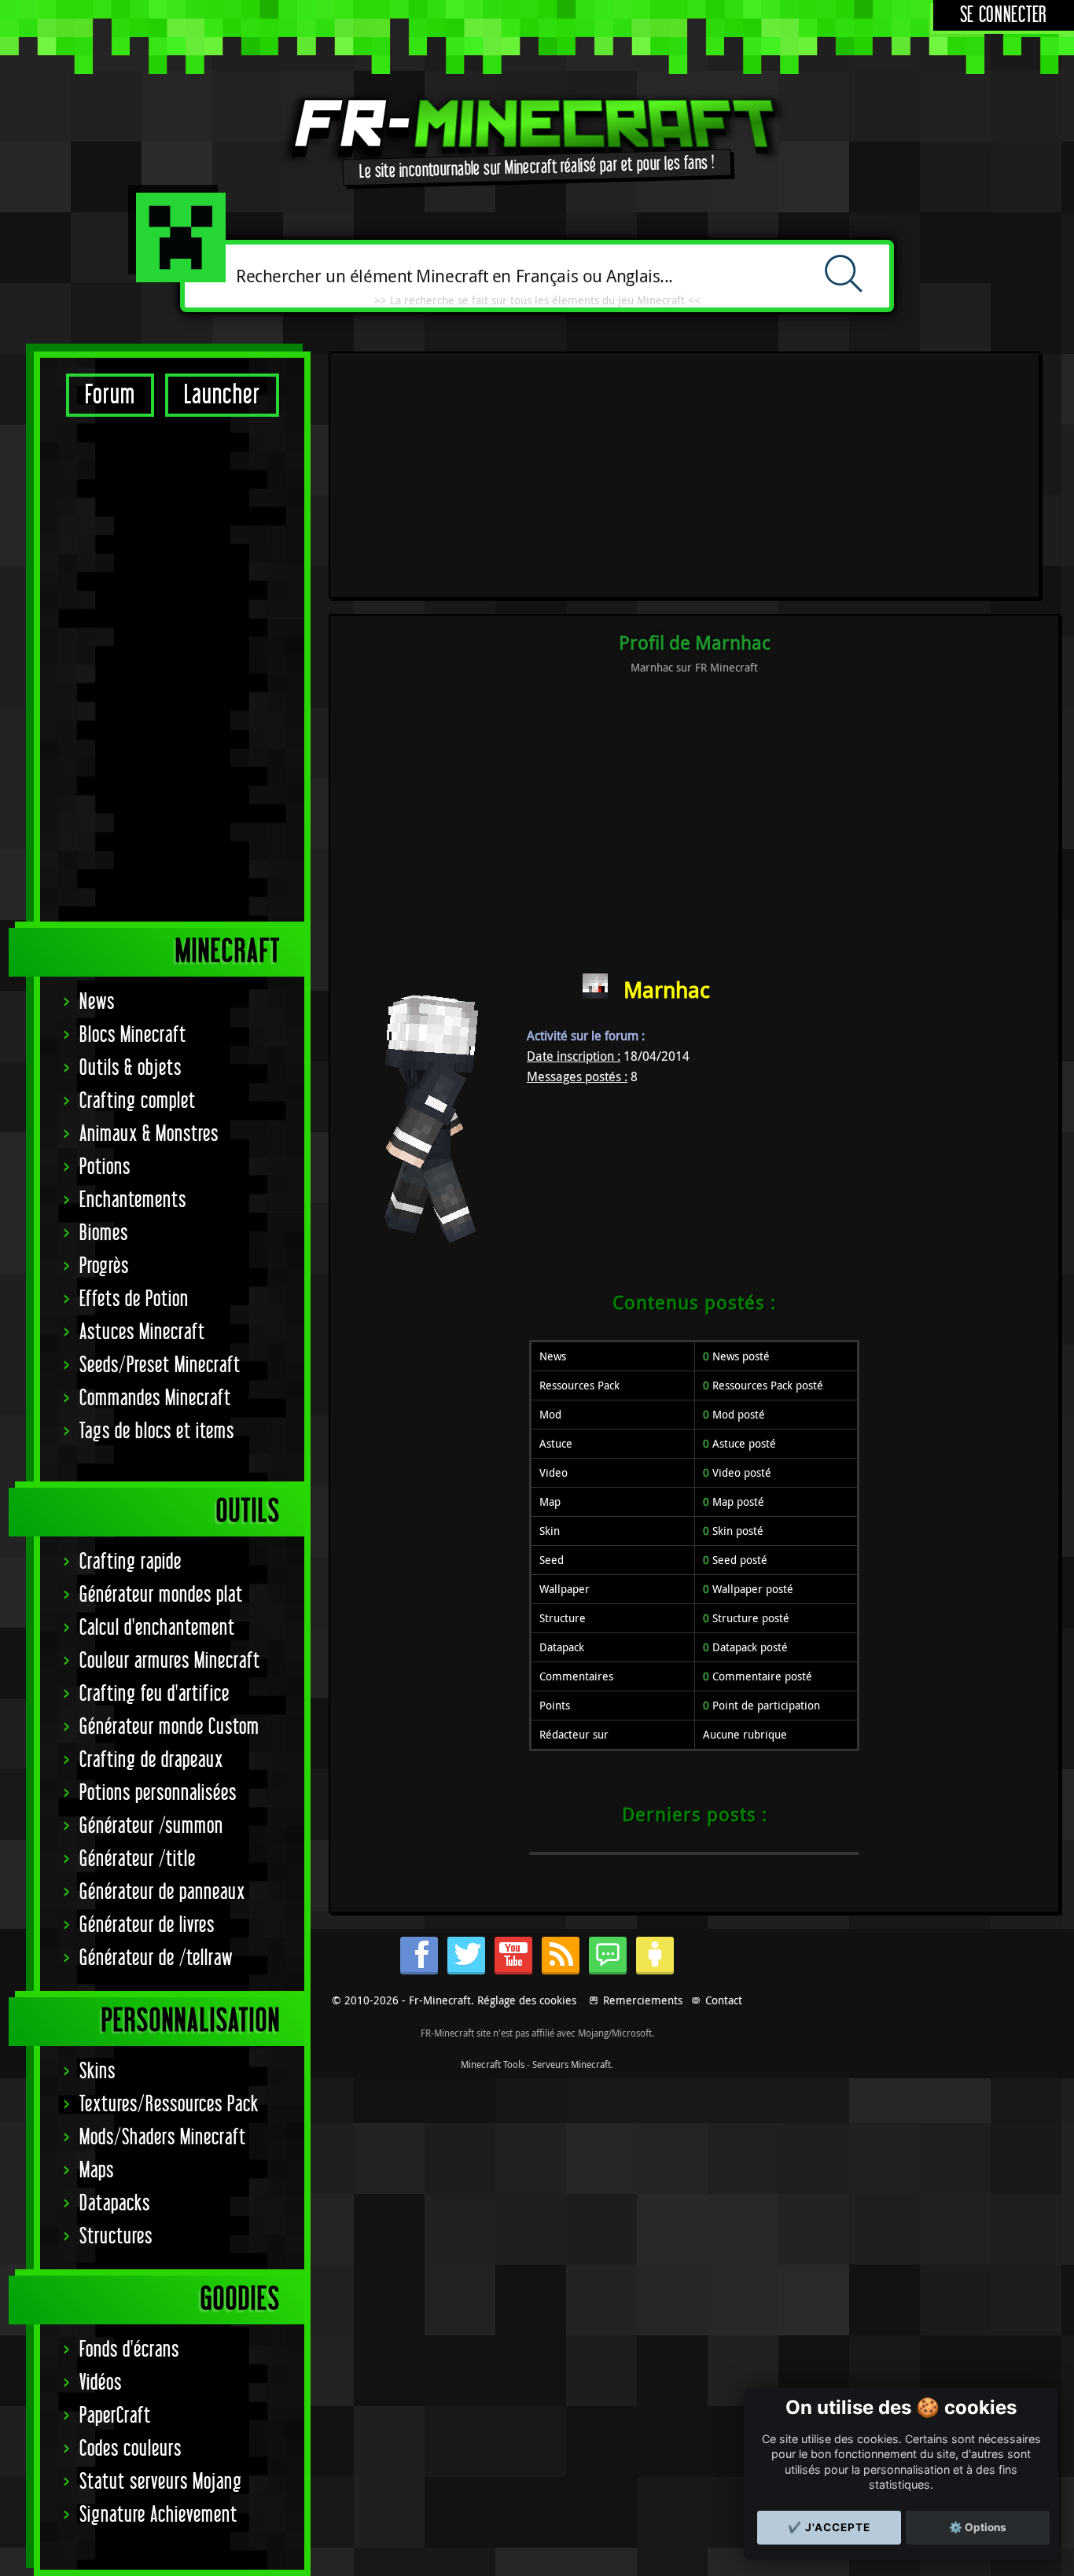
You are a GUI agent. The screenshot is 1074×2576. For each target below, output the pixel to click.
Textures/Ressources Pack (169, 2105)
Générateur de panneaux (162, 1892)
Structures (116, 2237)
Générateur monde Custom (169, 1727)
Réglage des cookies (527, 2000)
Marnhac (667, 990)
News (97, 1002)
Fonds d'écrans (129, 2350)
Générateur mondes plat (161, 1595)
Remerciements (643, 2000)
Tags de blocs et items (157, 1432)
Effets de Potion (134, 1299)
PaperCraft (115, 2416)
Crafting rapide (131, 1562)
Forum (110, 395)
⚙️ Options (978, 2527)
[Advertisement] (172, 668)
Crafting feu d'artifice (154, 1694)
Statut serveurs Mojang (161, 2482)
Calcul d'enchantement (157, 1628)
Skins (97, 2072)
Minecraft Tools (493, 2064)
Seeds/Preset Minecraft (160, 1365)
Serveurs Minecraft (572, 2064)
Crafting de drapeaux (151, 1760)
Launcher (222, 395)
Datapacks (115, 2204)
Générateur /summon (151, 1826)
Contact (724, 2000)
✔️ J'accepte (829, 2527)
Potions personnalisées (158, 1793)
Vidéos (101, 2383)
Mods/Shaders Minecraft (163, 2138)
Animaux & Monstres (149, 1134)
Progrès (104, 1266)
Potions (105, 1167)
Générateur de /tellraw (156, 1958)
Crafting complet (138, 1101)
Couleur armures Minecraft (170, 1661)
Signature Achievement (158, 2515)
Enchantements (133, 1200)
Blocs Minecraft (133, 1035)
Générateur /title (138, 1859)
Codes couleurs (131, 2449)
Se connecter (1004, 15)
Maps (97, 2171)
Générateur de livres (147, 1925)
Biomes (104, 1233)
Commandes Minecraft (155, 1398)
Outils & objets (131, 1068)
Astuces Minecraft (142, 1332)
